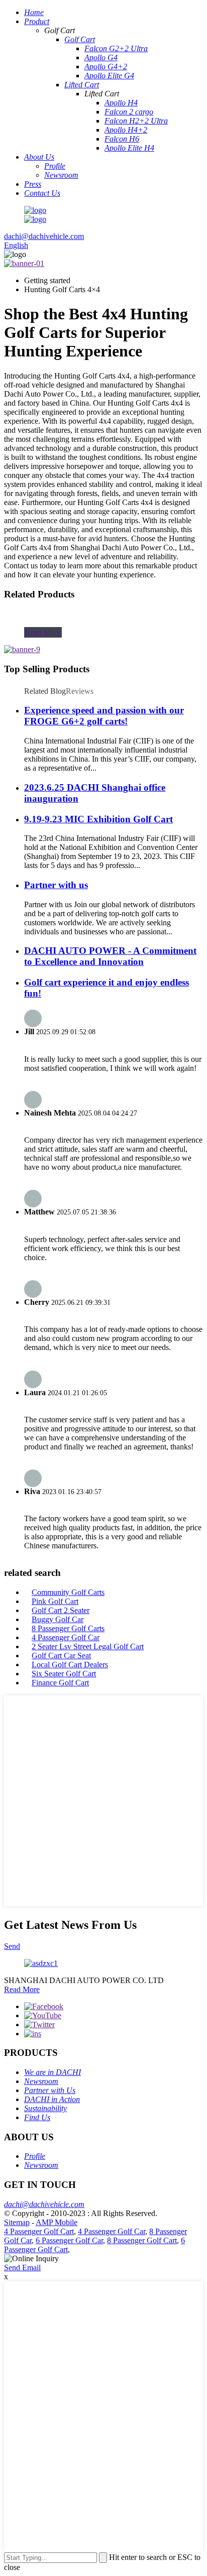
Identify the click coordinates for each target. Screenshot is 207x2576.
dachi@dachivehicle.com (44, 236)
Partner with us (56, 885)
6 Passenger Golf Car (69, 2240)
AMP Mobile (57, 2222)
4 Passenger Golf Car (66, 1637)
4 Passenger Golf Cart (39, 2231)
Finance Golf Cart (60, 1683)
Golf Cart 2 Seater (61, 1610)
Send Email (22, 2267)
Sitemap (17, 2222)
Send (12, 1946)
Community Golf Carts (68, 1592)
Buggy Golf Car (58, 1619)
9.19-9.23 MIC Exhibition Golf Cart (98, 819)
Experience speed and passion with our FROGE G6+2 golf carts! (104, 716)
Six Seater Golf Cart (64, 1674)
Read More (43, 632)
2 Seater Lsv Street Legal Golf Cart (88, 1646)
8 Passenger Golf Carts (68, 1628)
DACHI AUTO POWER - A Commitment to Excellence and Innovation (110, 956)
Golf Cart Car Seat (61, 1655)
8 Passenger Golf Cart (142, 2240)
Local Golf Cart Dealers (70, 1665)
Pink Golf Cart (55, 1601)
